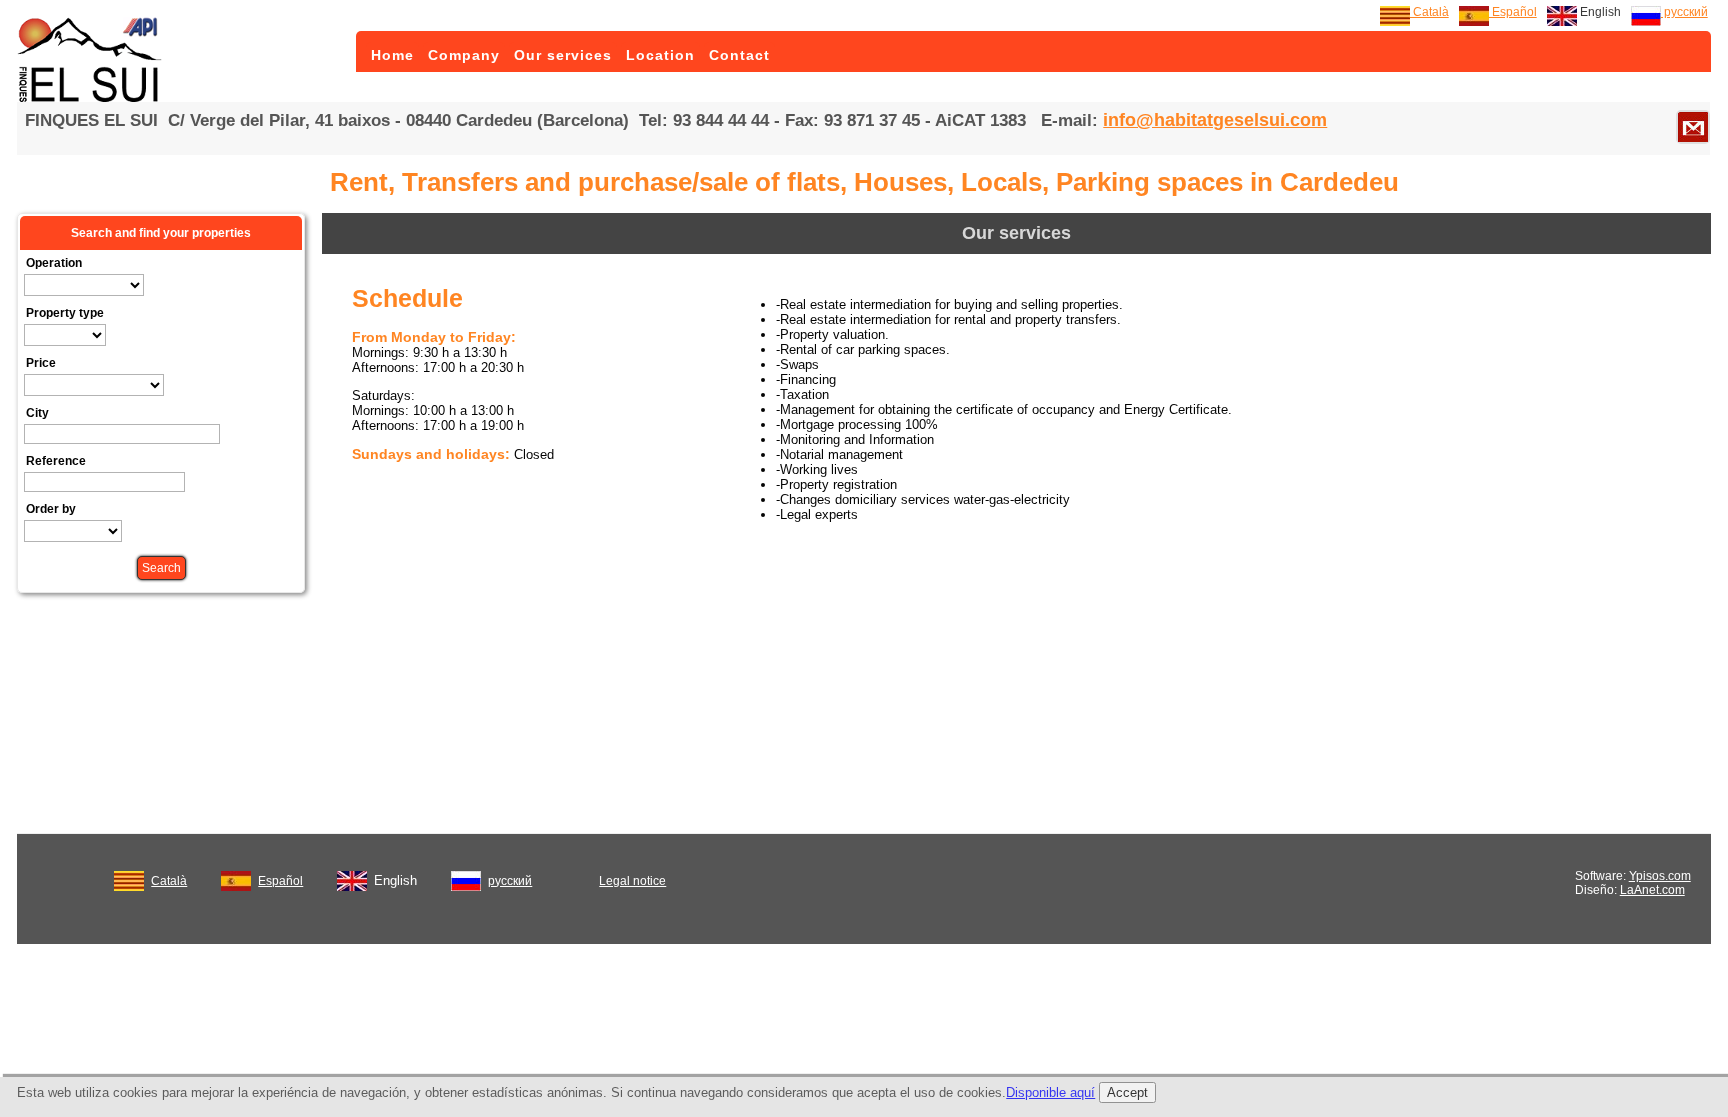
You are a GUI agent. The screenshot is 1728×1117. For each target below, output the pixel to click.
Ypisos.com (1660, 876)
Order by (51, 509)
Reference (56, 461)
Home (392, 55)
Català (1429, 12)
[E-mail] (1693, 127)
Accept (1127, 1092)
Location (660, 55)
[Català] (129, 877)
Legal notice (632, 881)
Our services (563, 55)
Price (41, 363)
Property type (65, 313)
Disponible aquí (1050, 1092)
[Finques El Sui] (92, 98)
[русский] (466, 877)
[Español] (236, 877)
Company (464, 55)
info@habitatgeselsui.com (1215, 120)
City (37, 413)
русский (1684, 12)
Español (1513, 12)
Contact (739, 55)
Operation (54, 263)
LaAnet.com (1652, 890)
